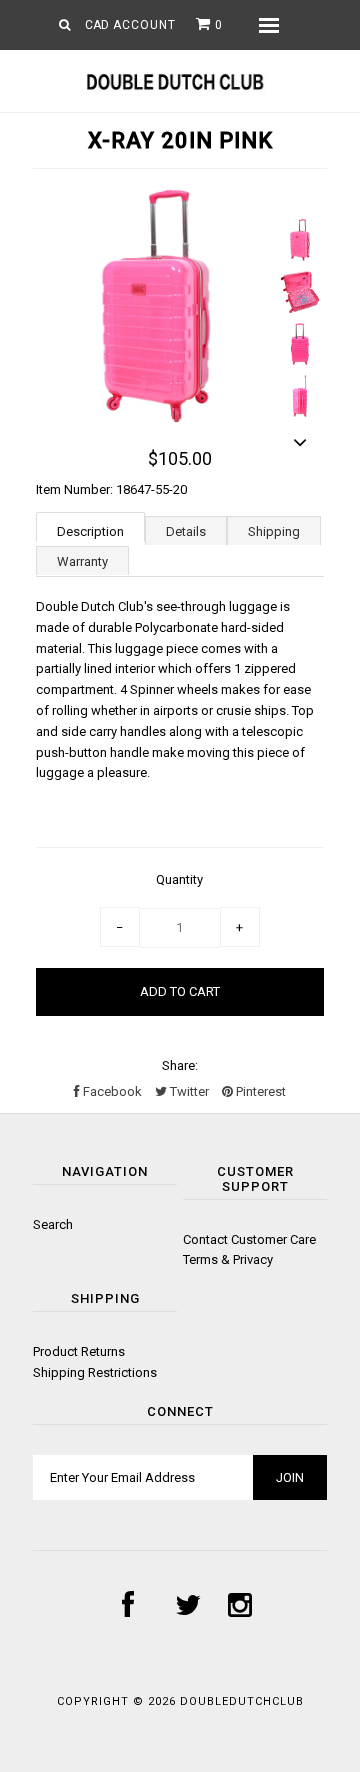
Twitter (188, 1091)
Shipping (274, 531)
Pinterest (259, 1091)
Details (186, 531)
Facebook (111, 1091)
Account (144, 25)
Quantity (179, 879)
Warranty (82, 561)
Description (90, 531)
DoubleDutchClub (242, 1701)
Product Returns (79, 1351)
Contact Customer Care (249, 1239)
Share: (180, 1065)
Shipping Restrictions (95, 1372)
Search (53, 1224)
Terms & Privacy (228, 1259)
